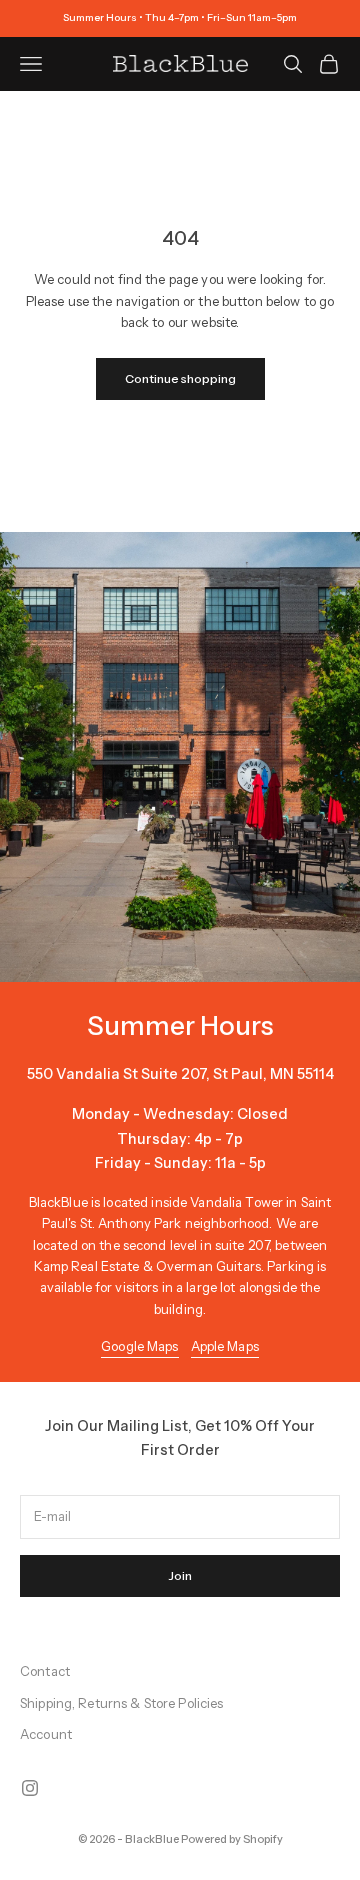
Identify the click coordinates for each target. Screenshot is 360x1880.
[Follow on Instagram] (30, 1788)
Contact (45, 1671)
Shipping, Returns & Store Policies (121, 1703)
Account (46, 1734)
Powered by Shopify (232, 1839)
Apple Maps (225, 1346)
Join (180, 1575)
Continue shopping (180, 378)
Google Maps (139, 1346)
